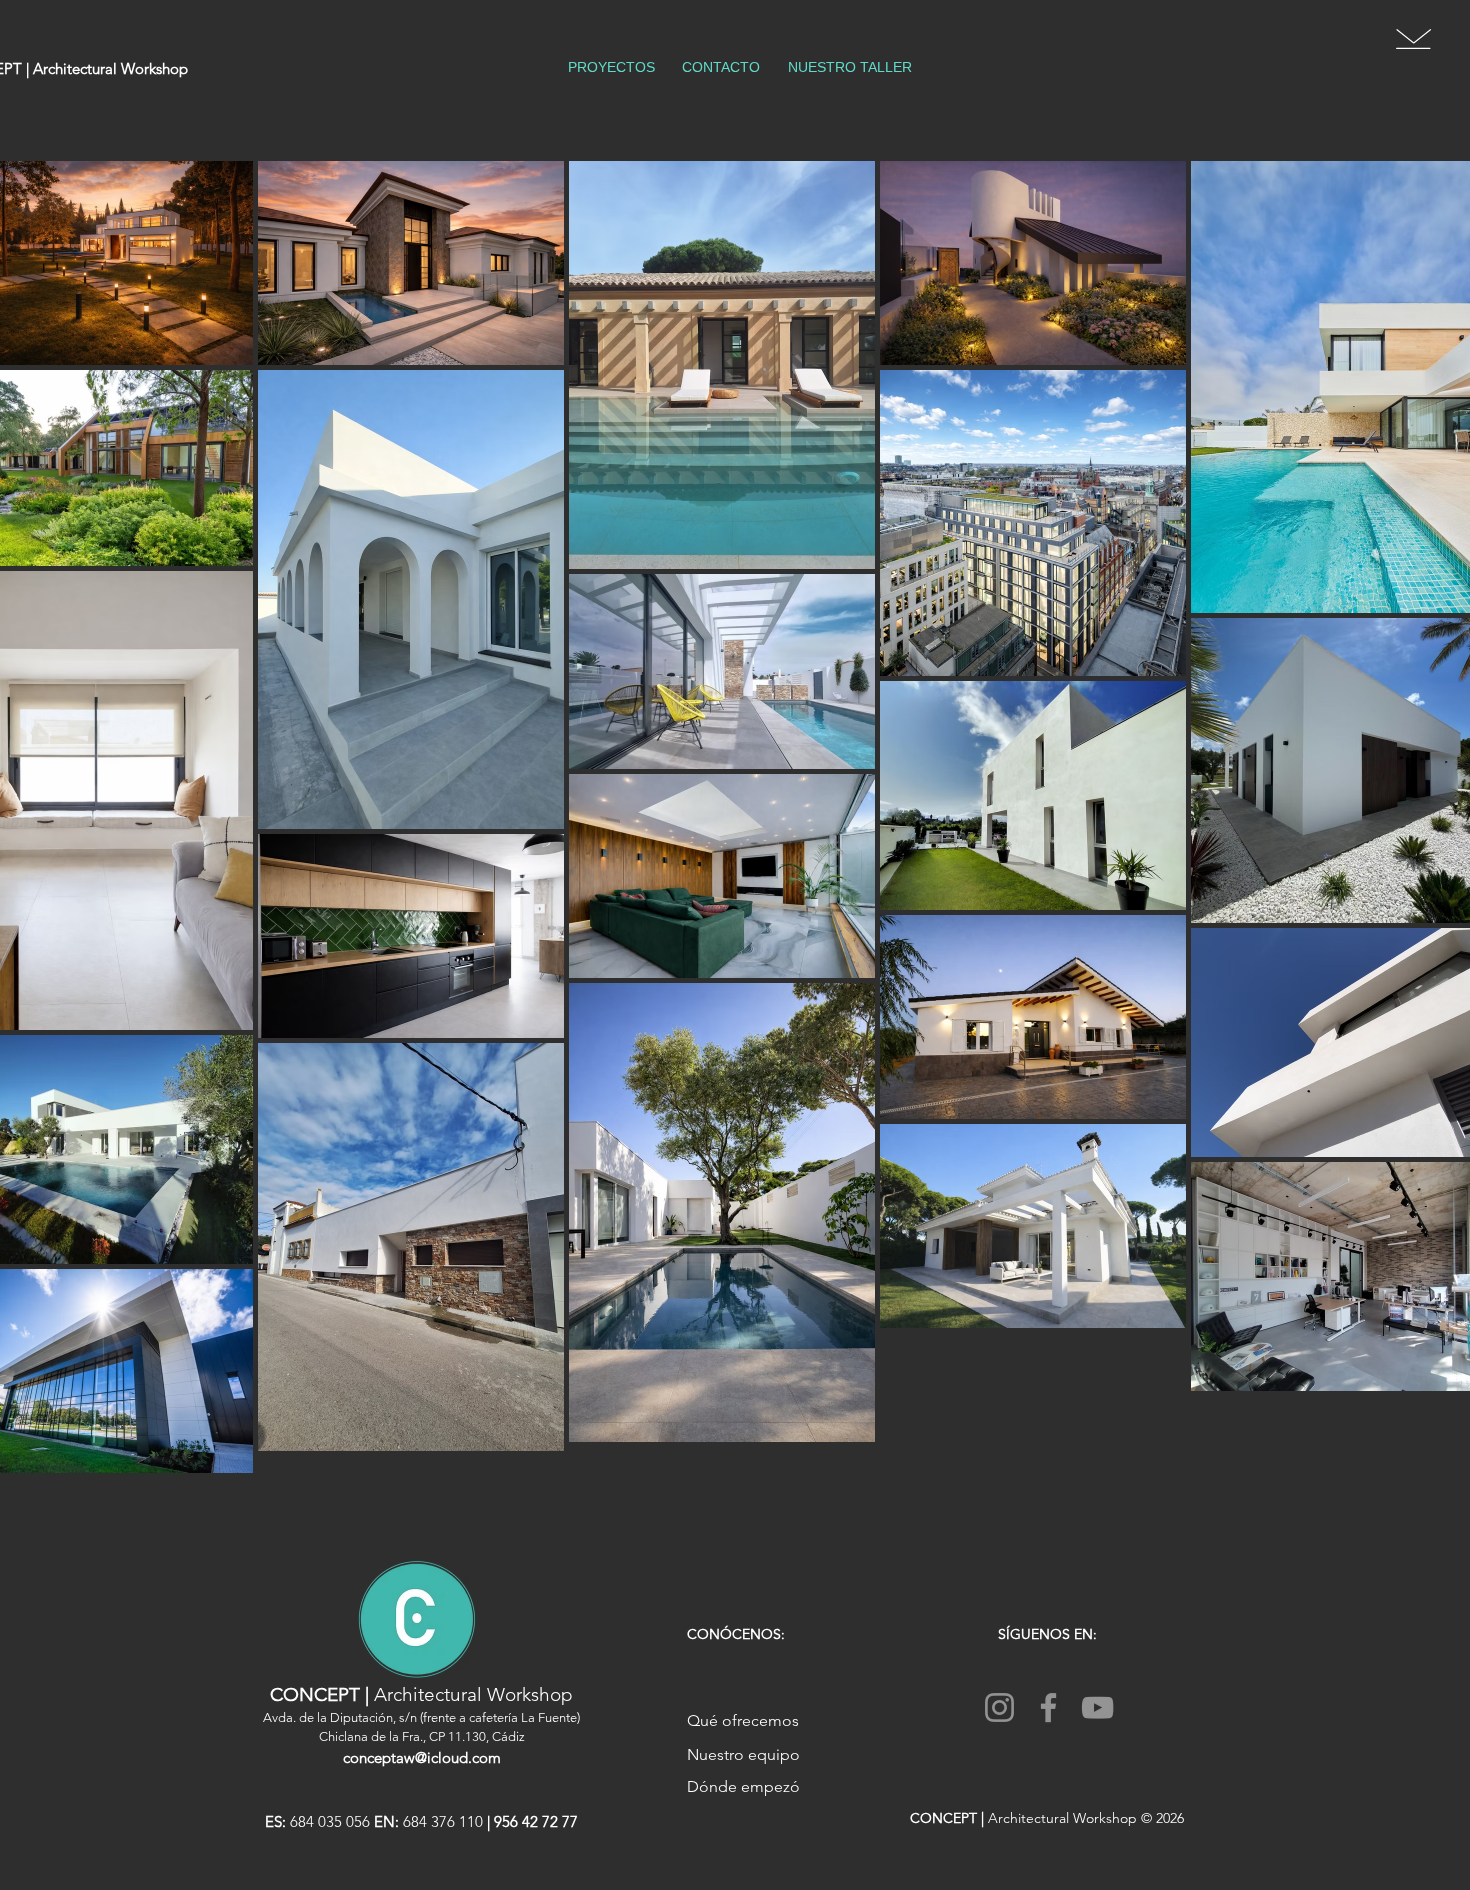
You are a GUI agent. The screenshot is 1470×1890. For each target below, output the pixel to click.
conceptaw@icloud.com (422, 1757)
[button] (1413, 39)
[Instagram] (999, 1707)
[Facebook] (1048, 1707)
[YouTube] (1097, 1707)
